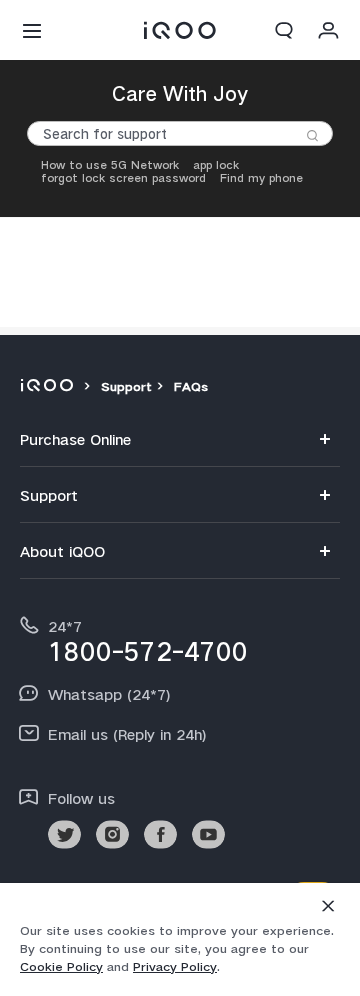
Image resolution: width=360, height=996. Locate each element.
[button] (32, 30)
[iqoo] (49, 387)
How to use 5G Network (110, 165)
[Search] (312, 135)
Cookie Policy (61, 967)
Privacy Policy (175, 967)
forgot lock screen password (123, 178)
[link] (64, 834)
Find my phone (261, 178)
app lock (216, 165)
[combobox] (180, 133)
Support (126, 387)
